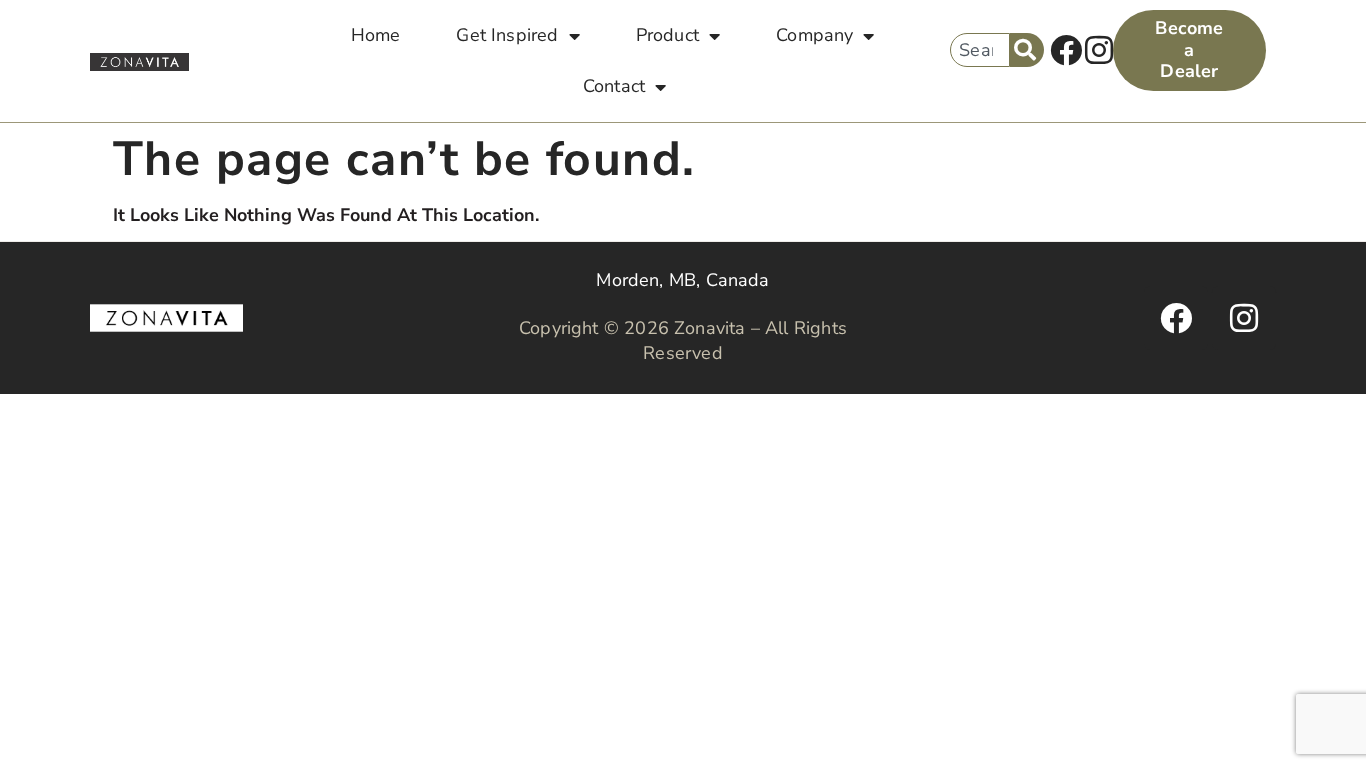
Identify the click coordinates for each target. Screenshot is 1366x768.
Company (814, 35)
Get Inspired (507, 35)
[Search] (1027, 50)
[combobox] (980, 50)
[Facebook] (1066, 51)
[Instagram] (1099, 51)
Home (376, 35)
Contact (614, 86)
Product (667, 35)
